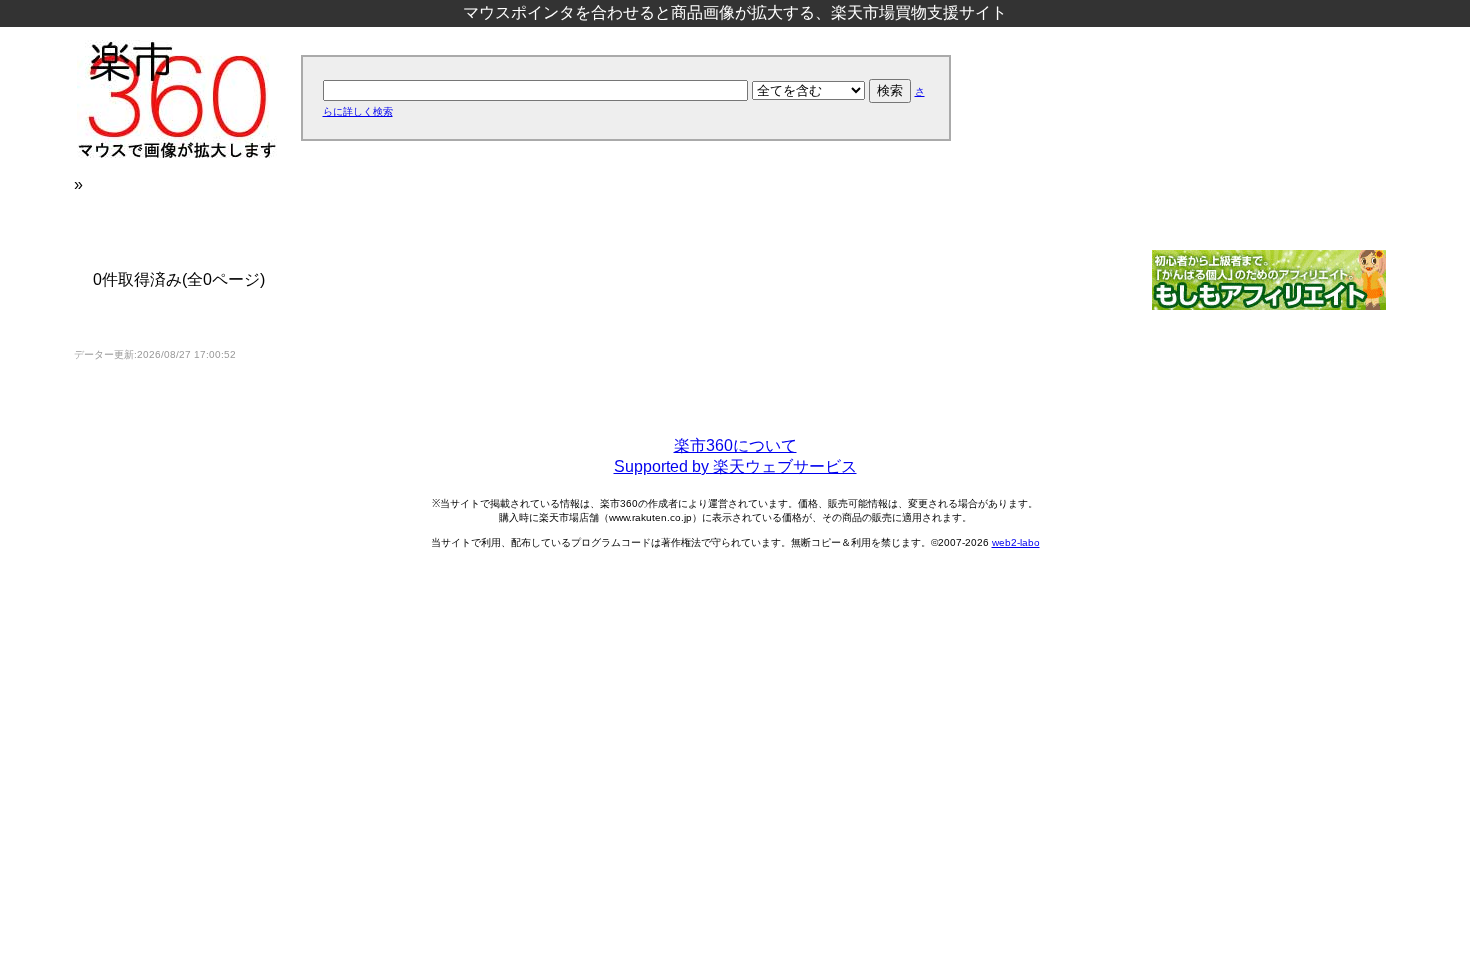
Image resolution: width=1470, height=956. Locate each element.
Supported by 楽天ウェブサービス (735, 466)
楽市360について (735, 445)
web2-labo (1016, 542)
